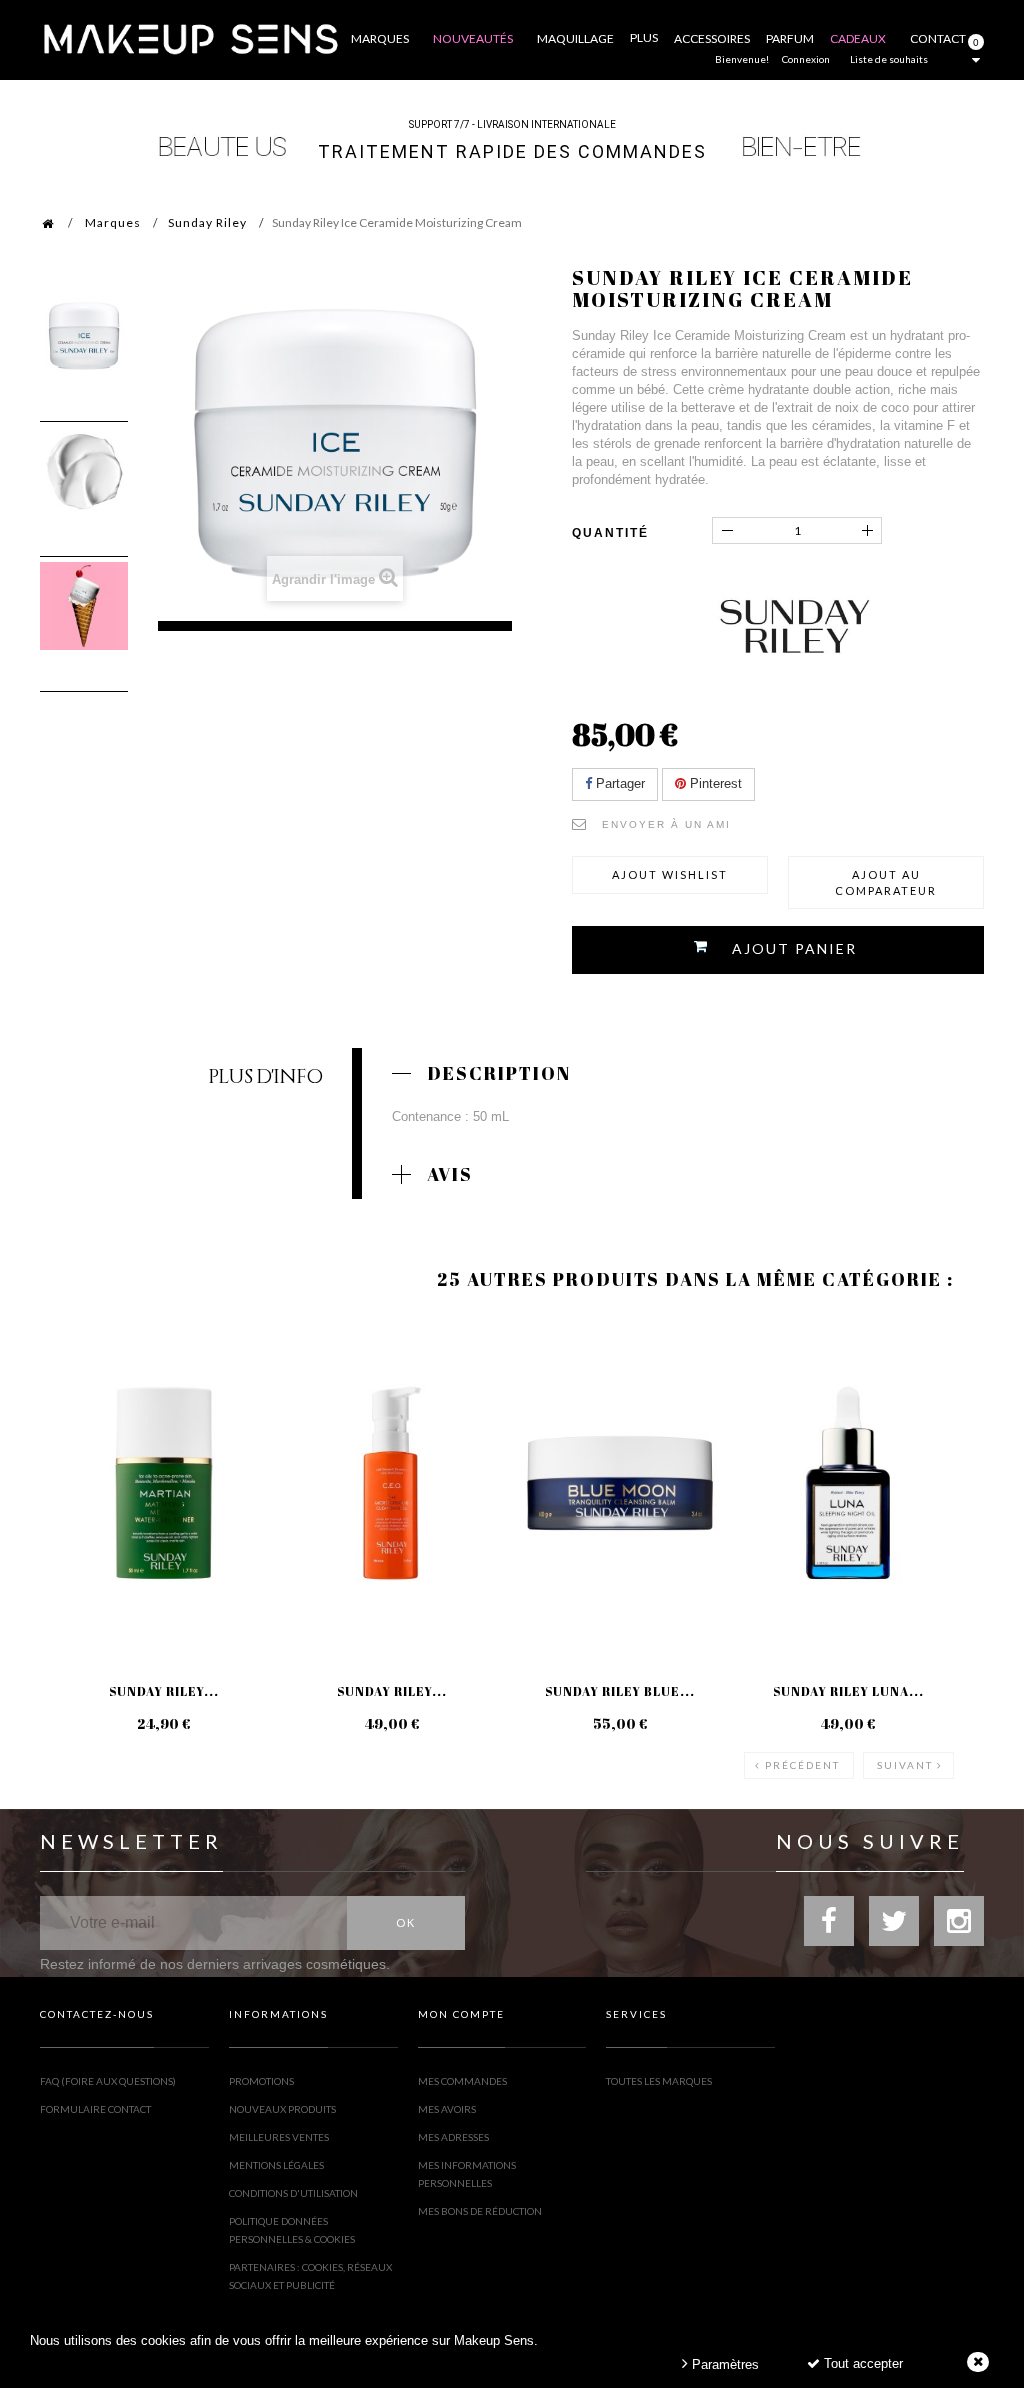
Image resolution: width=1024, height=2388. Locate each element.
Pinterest (714, 783)
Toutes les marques (659, 2081)
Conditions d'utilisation (293, 2193)
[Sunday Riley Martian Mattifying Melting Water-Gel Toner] (164, 1483)
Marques (113, 222)
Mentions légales (276, 2165)
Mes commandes (462, 2081)
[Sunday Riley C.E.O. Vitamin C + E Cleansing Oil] (392, 1483)
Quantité (610, 533)
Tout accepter (861, 2363)
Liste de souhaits (889, 59)
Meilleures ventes (279, 2137)
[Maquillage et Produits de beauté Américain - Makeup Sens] (190, 37)
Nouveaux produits (282, 2109)
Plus (644, 37)
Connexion (806, 59)
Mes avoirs (447, 2109)
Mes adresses (453, 2137)
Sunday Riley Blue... (620, 1691)
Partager (618, 783)
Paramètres (723, 2364)
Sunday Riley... (164, 1691)
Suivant (905, 1765)
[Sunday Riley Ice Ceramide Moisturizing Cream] (84, 336)
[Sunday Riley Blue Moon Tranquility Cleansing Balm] (620, 1483)
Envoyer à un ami (666, 824)
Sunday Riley (207, 222)
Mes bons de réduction (480, 2211)
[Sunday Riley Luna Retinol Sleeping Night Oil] (848, 1483)
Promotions (261, 2081)
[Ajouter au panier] (79, 1397)
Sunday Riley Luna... (848, 1691)
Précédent (802, 1765)
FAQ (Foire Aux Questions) (108, 2081)
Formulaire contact (95, 2109)
